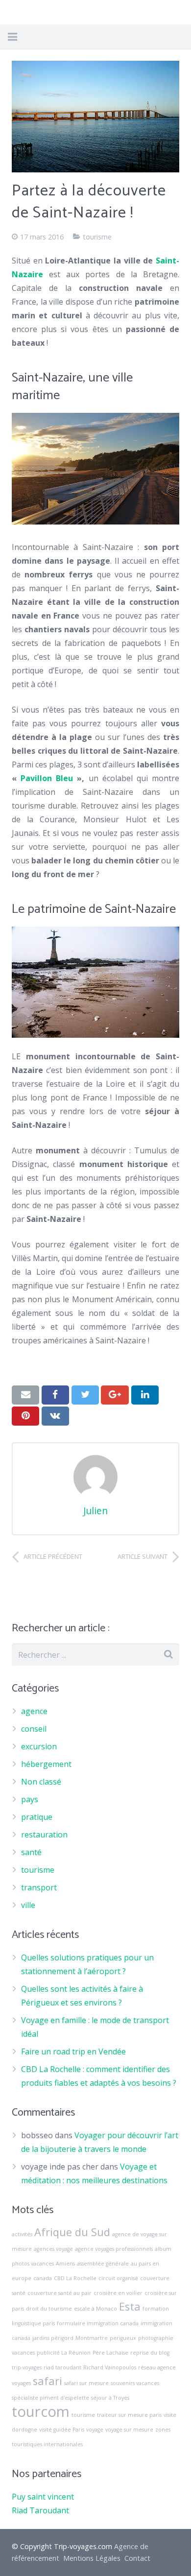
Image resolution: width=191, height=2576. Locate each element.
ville (28, 1905)
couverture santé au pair (60, 2293)
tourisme (97, 237)
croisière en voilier (118, 2293)
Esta (130, 2306)
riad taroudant (62, 2367)
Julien (95, 1511)
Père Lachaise (110, 2353)
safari (48, 2381)
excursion (39, 1746)
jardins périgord (53, 2338)
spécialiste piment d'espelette (50, 2398)
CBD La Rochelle (75, 2278)
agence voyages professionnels (114, 2249)
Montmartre (92, 2338)
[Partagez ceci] (55, 1395)
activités (22, 2234)
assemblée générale (103, 2264)
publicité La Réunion (64, 2353)
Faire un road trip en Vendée (73, 2051)
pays (30, 1799)
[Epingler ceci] (25, 1416)
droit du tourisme (49, 2309)
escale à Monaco (95, 2309)
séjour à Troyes (110, 2398)
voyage (95, 2430)
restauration (44, 1835)
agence (34, 1711)
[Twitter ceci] (85, 1395)
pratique (37, 1817)
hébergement (46, 1764)
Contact (137, 2558)
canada (43, 2278)
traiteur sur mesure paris (129, 2415)
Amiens (65, 2264)
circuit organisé (118, 2278)
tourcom (41, 2411)
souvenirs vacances (135, 2383)
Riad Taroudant (40, 2510)
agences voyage (53, 2249)
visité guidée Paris (62, 2430)
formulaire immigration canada (98, 2323)
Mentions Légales (92, 2558)
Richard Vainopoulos (110, 2367)
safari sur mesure (86, 2383)
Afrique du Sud (72, 2232)
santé (31, 1852)
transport (39, 1887)
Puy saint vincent (43, 2497)
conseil (34, 1729)
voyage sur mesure (129, 2430)
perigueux (123, 2338)
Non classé (41, 1782)
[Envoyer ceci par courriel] (25, 1395)
